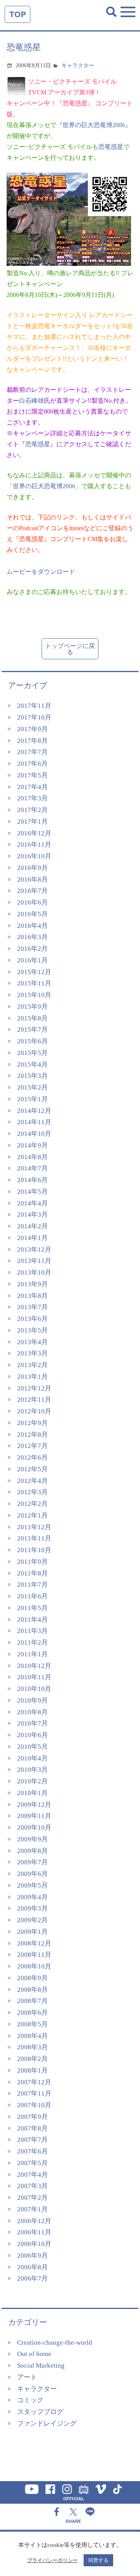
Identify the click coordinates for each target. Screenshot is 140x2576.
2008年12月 (34, 1943)
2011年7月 (32, 1585)
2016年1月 (32, 960)
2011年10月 (34, 1550)
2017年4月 (32, 787)
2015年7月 (32, 1030)
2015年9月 (32, 1007)
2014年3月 (32, 1215)
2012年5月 (32, 1469)
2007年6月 (32, 2151)
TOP (17, 14)
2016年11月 (34, 844)
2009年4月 (32, 1897)
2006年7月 (32, 2278)
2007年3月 (32, 2186)
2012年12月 (34, 1388)
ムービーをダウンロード (41, 572)
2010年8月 (32, 1712)
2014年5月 (32, 1192)
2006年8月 (32, 2267)
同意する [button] (98, 2560)
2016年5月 (32, 914)
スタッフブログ (40, 2412)
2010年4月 (32, 1758)
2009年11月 (34, 1816)
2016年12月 (34, 833)
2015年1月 (32, 1099)
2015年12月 (34, 972)
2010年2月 (32, 1781)
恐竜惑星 (111, 147)
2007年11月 (34, 2093)
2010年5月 (32, 1747)
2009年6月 (32, 1874)
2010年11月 (34, 1677)
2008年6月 (32, 2013)
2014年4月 (32, 1203)
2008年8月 (32, 1990)
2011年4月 (32, 1620)
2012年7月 (32, 1446)
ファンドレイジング (47, 2423)
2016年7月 (32, 891)
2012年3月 (32, 1492)
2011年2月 (32, 1643)
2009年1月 (32, 1932)
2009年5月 (32, 1885)
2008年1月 (32, 2070)
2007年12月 (34, 2082)
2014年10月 (34, 1134)
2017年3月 (32, 798)
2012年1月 (32, 1515)
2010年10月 (34, 1689)
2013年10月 (34, 1272)
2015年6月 (32, 1041)
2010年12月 (34, 1666)
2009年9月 (32, 1839)
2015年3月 (32, 1076)
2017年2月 (32, 810)
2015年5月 (32, 1053)
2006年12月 (34, 2221)
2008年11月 (34, 1955)
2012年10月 (34, 1411)
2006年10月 (34, 2244)
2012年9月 (32, 1423)
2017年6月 (32, 764)
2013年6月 (32, 1319)
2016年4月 (32, 926)
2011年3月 (32, 1631)
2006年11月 (34, 2232)
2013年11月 (34, 1261)
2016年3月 (32, 937)
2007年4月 (32, 2175)
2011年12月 (34, 1527)
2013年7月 (32, 1307)
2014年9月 (32, 1145)
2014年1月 (32, 1238)
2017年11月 (34, 706)
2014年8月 (32, 1157)
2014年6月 (32, 1180)
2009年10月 (34, 1828)
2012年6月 (32, 1457)
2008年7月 (32, 2001)
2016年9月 (32, 868)
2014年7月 (32, 1168)
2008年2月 (32, 2059)
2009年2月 (32, 1920)
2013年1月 (32, 1377)
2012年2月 (32, 1504)
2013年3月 (32, 1353)
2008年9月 (32, 1978)
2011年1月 (32, 1654)
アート (27, 2377)
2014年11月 (34, 1122)
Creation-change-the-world (55, 2343)
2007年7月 (32, 2140)
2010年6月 (32, 1735)
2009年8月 (32, 1851)
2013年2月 (32, 1365)
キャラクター (78, 65)
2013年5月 (32, 1330)
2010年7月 (32, 1723)
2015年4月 (32, 1064)
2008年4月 (32, 2036)
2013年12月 (34, 1250)
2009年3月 (32, 1908)
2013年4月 (32, 1342)
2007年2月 (32, 2198)
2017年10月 (34, 717)
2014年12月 (34, 1111)
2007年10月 (34, 2105)
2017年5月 (32, 775)
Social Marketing (41, 2366)
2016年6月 (32, 902)
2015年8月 (32, 1018)
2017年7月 (32, 752)
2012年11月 (34, 1400)
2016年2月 (32, 949)
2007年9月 (32, 2117)
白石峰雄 (31, 401)
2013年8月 (32, 1296)
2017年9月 (32, 729)
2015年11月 (34, 983)
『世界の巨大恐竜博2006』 (94, 125)
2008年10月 (34, 1966)
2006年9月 (32, 2256)
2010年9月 (32, 1700)
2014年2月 (32, 1226)
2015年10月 (34, 995)
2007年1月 (32, 2209)
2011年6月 (32, 1596)
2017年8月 (32, 741)
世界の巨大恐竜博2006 (44, 486)
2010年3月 (32, 1770)
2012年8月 (32, 1435)
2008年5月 (32, 2024)
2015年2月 (32, 1087)
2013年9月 (32, 1284)
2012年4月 (32, 1481)
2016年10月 (34, 856)
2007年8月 (32, 2128)
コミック (30, 2400)
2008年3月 (32, 2047)
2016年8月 (32, 879)
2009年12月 (34, 1805)
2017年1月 (32, 822)
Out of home (34, 2354)
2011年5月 (32, 1608)
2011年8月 (32, 1573)
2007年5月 (32, 2163)
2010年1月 (32, 1793)
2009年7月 (32, 1862)
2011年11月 (34, 1538)
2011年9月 (32, 1562)
